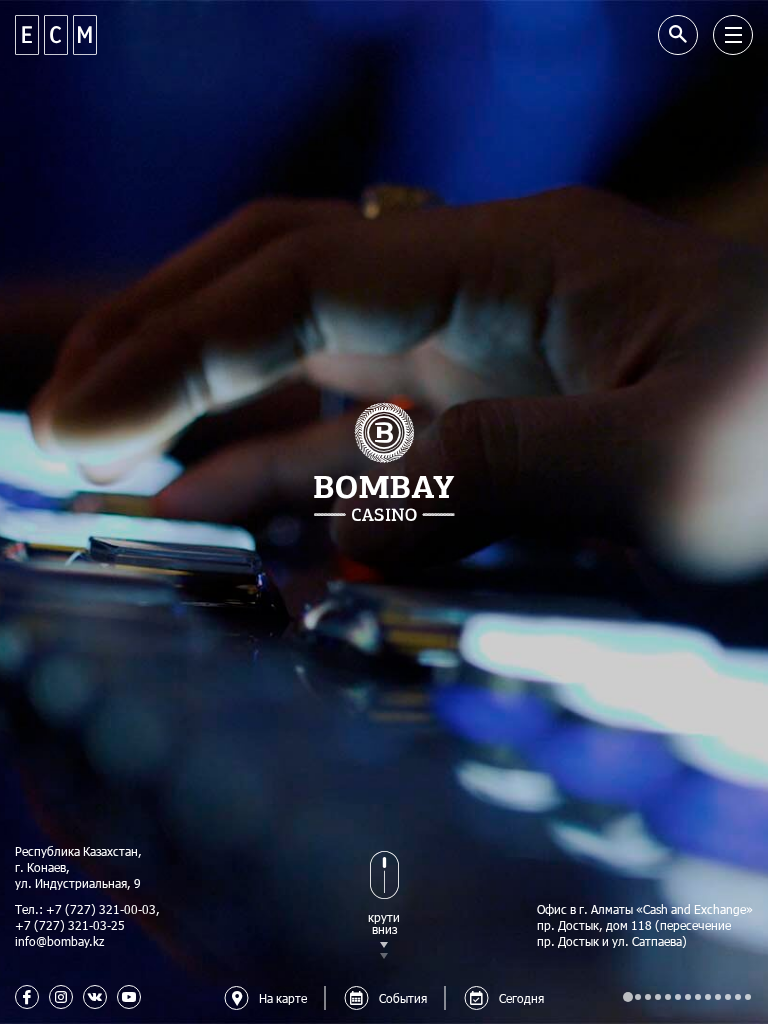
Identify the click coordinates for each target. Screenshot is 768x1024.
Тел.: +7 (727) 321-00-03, (87, 909)
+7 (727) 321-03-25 (70, 925)
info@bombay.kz (59, 941)
